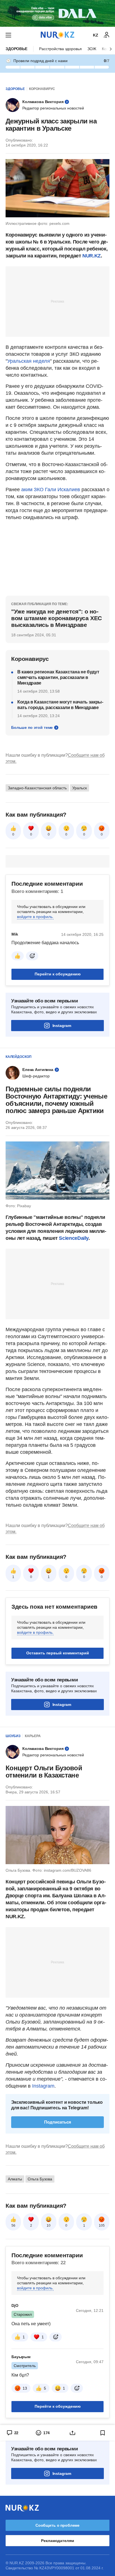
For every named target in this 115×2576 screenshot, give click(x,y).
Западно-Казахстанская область (37, 788)
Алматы (15, 2179)
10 (49, 2226)
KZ (96, 35)
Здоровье (16, 49)
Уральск (80, 788)
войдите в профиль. (35, 917)
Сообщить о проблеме (57, 2525)
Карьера (33, 1736)
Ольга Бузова (40, 2179)
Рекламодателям (57, 2541)
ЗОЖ (92, 49)
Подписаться (58, 2122)
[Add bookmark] (103, 2433)
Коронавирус (42, 89)
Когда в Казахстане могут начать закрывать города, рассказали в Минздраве (60, 705)
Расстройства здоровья (60, 49)
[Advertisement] (57, 301)
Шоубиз (13, 1736)
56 (13, 2226)
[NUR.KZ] (57, 35)
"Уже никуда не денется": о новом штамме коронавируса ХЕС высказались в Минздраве (57, 618)
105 (102, 2226)
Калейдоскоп (19, 1057)
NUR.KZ (92, 256)
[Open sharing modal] (73, 2433)
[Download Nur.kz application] (57, 13)
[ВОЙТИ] (107, 35)
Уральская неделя (29, 361)
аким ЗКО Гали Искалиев (51, 490)
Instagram (62, 1026)
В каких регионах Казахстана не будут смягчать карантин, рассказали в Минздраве (58, 677)
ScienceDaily (74, 1238)
